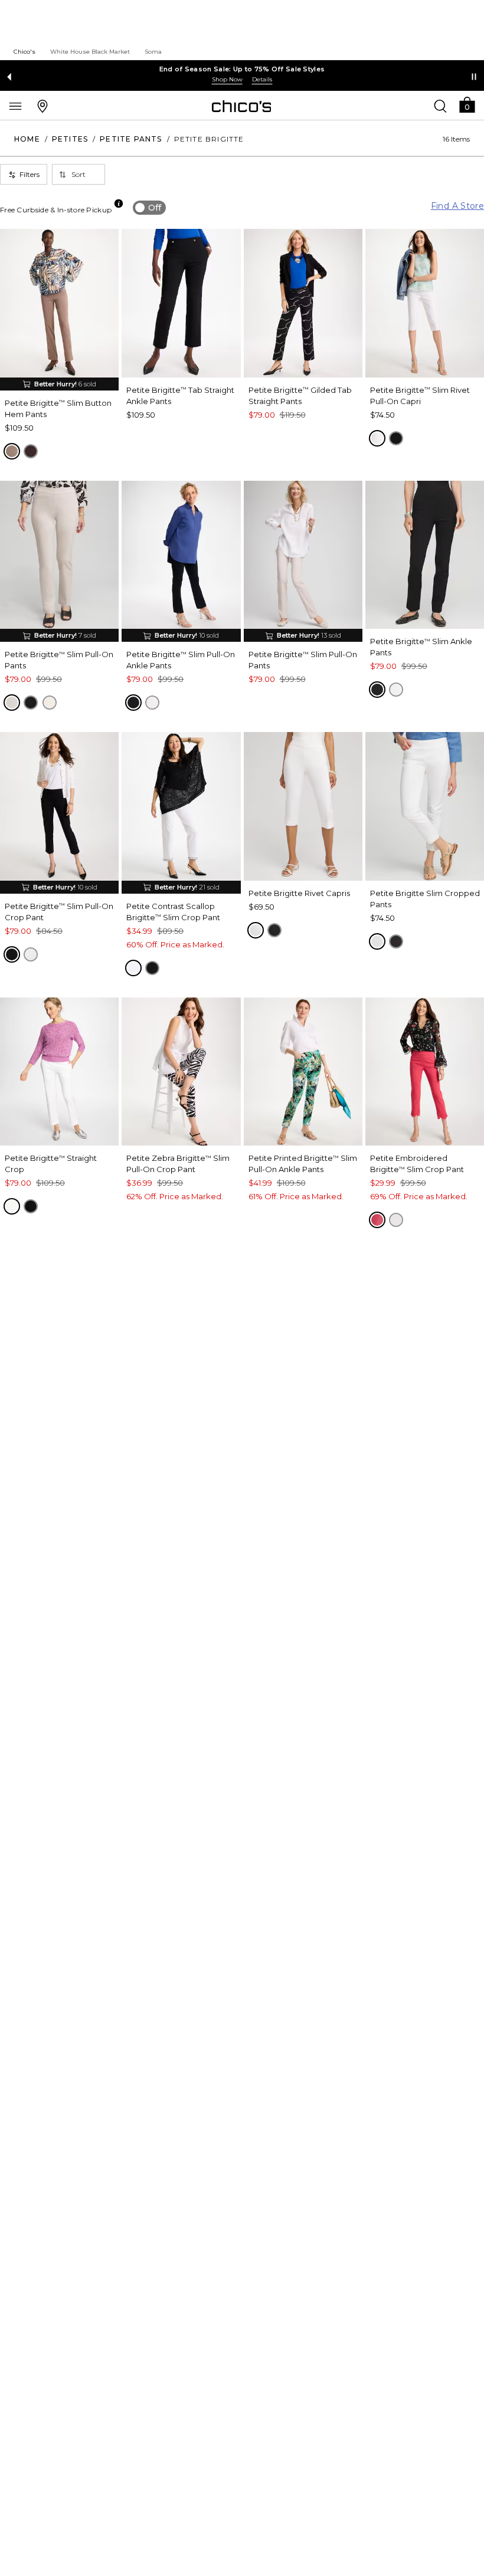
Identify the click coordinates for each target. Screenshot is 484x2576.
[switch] (149, 208)
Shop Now (227, 79)
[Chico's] (242, 106)
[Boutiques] (42, 106)
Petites (70, 139)
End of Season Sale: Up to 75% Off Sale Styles (242, 69)
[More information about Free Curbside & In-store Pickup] (119, 204)
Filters (30, 174)
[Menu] (15, 106)
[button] (467, 104)
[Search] (440, 106)
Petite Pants (131, 139)
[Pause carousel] (474, 77)
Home (27, 139)
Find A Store (457, 206)
